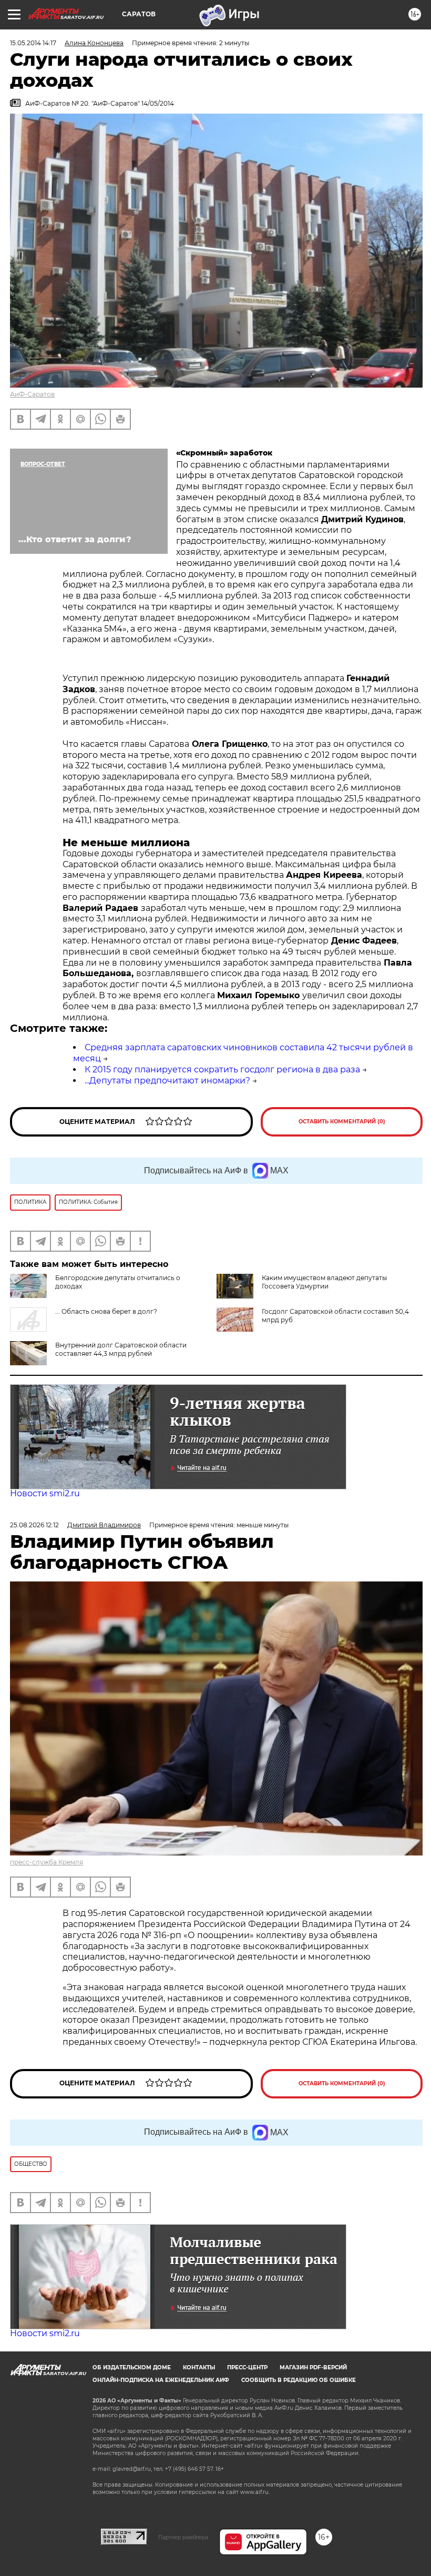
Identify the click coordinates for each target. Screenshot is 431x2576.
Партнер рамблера (183, 2537)
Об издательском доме (132, 2367)
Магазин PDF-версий (313, 2367)
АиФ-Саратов (32, 394)
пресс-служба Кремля (47, 1862)
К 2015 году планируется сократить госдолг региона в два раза (222, 1069)
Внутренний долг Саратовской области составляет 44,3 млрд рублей (121, 1349)
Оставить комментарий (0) (342, 1122)
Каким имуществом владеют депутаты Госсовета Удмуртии (324, 1282)
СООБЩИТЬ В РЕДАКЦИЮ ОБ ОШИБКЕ (299, 2380)
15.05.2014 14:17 (33, 43)
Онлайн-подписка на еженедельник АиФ (161, 2380)
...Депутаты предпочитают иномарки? (167, 1081)
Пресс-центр (247, 2367)
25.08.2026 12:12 (34, 1525)
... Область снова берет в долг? (106, 1311)
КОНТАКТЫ (199, 2367)
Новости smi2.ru (45, 1493)
